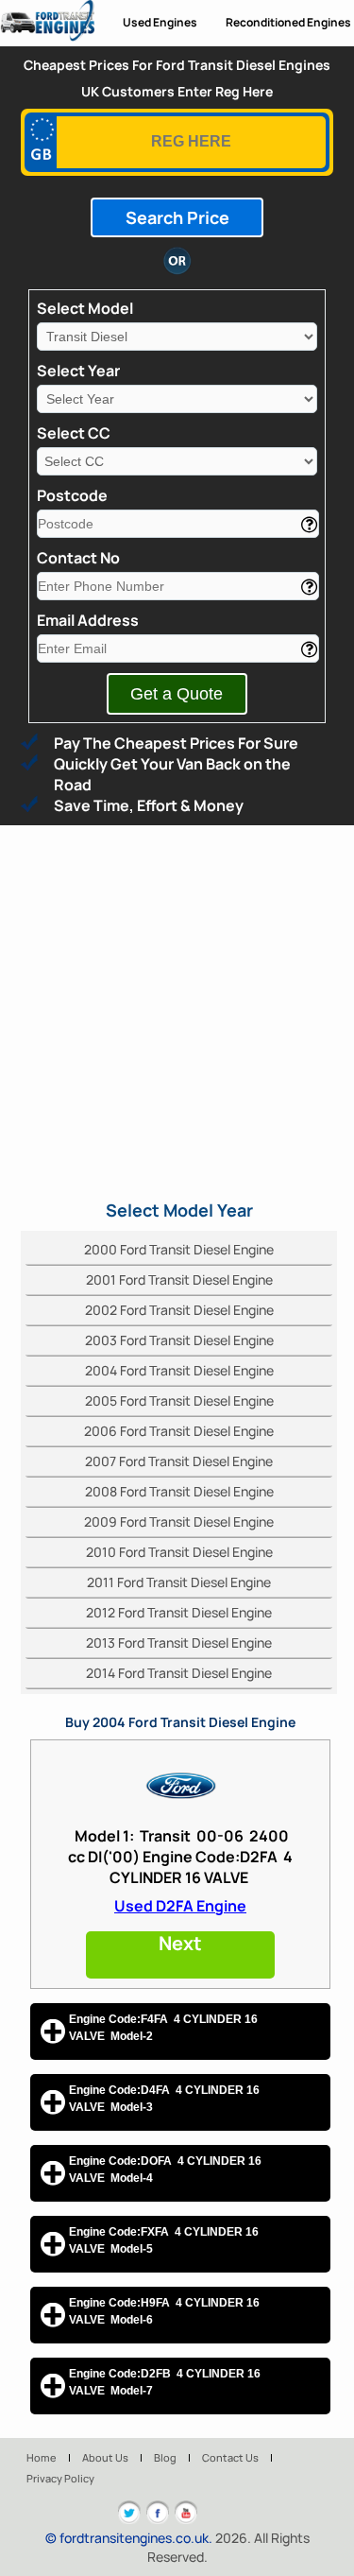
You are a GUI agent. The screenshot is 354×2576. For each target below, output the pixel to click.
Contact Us (230, 2457)
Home (42, 2457)
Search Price (177, 217)
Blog (165, 2457)
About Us (105, 2457)
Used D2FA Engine (180, 1906)
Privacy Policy (60, 2478)
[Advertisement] (177, 1012)
